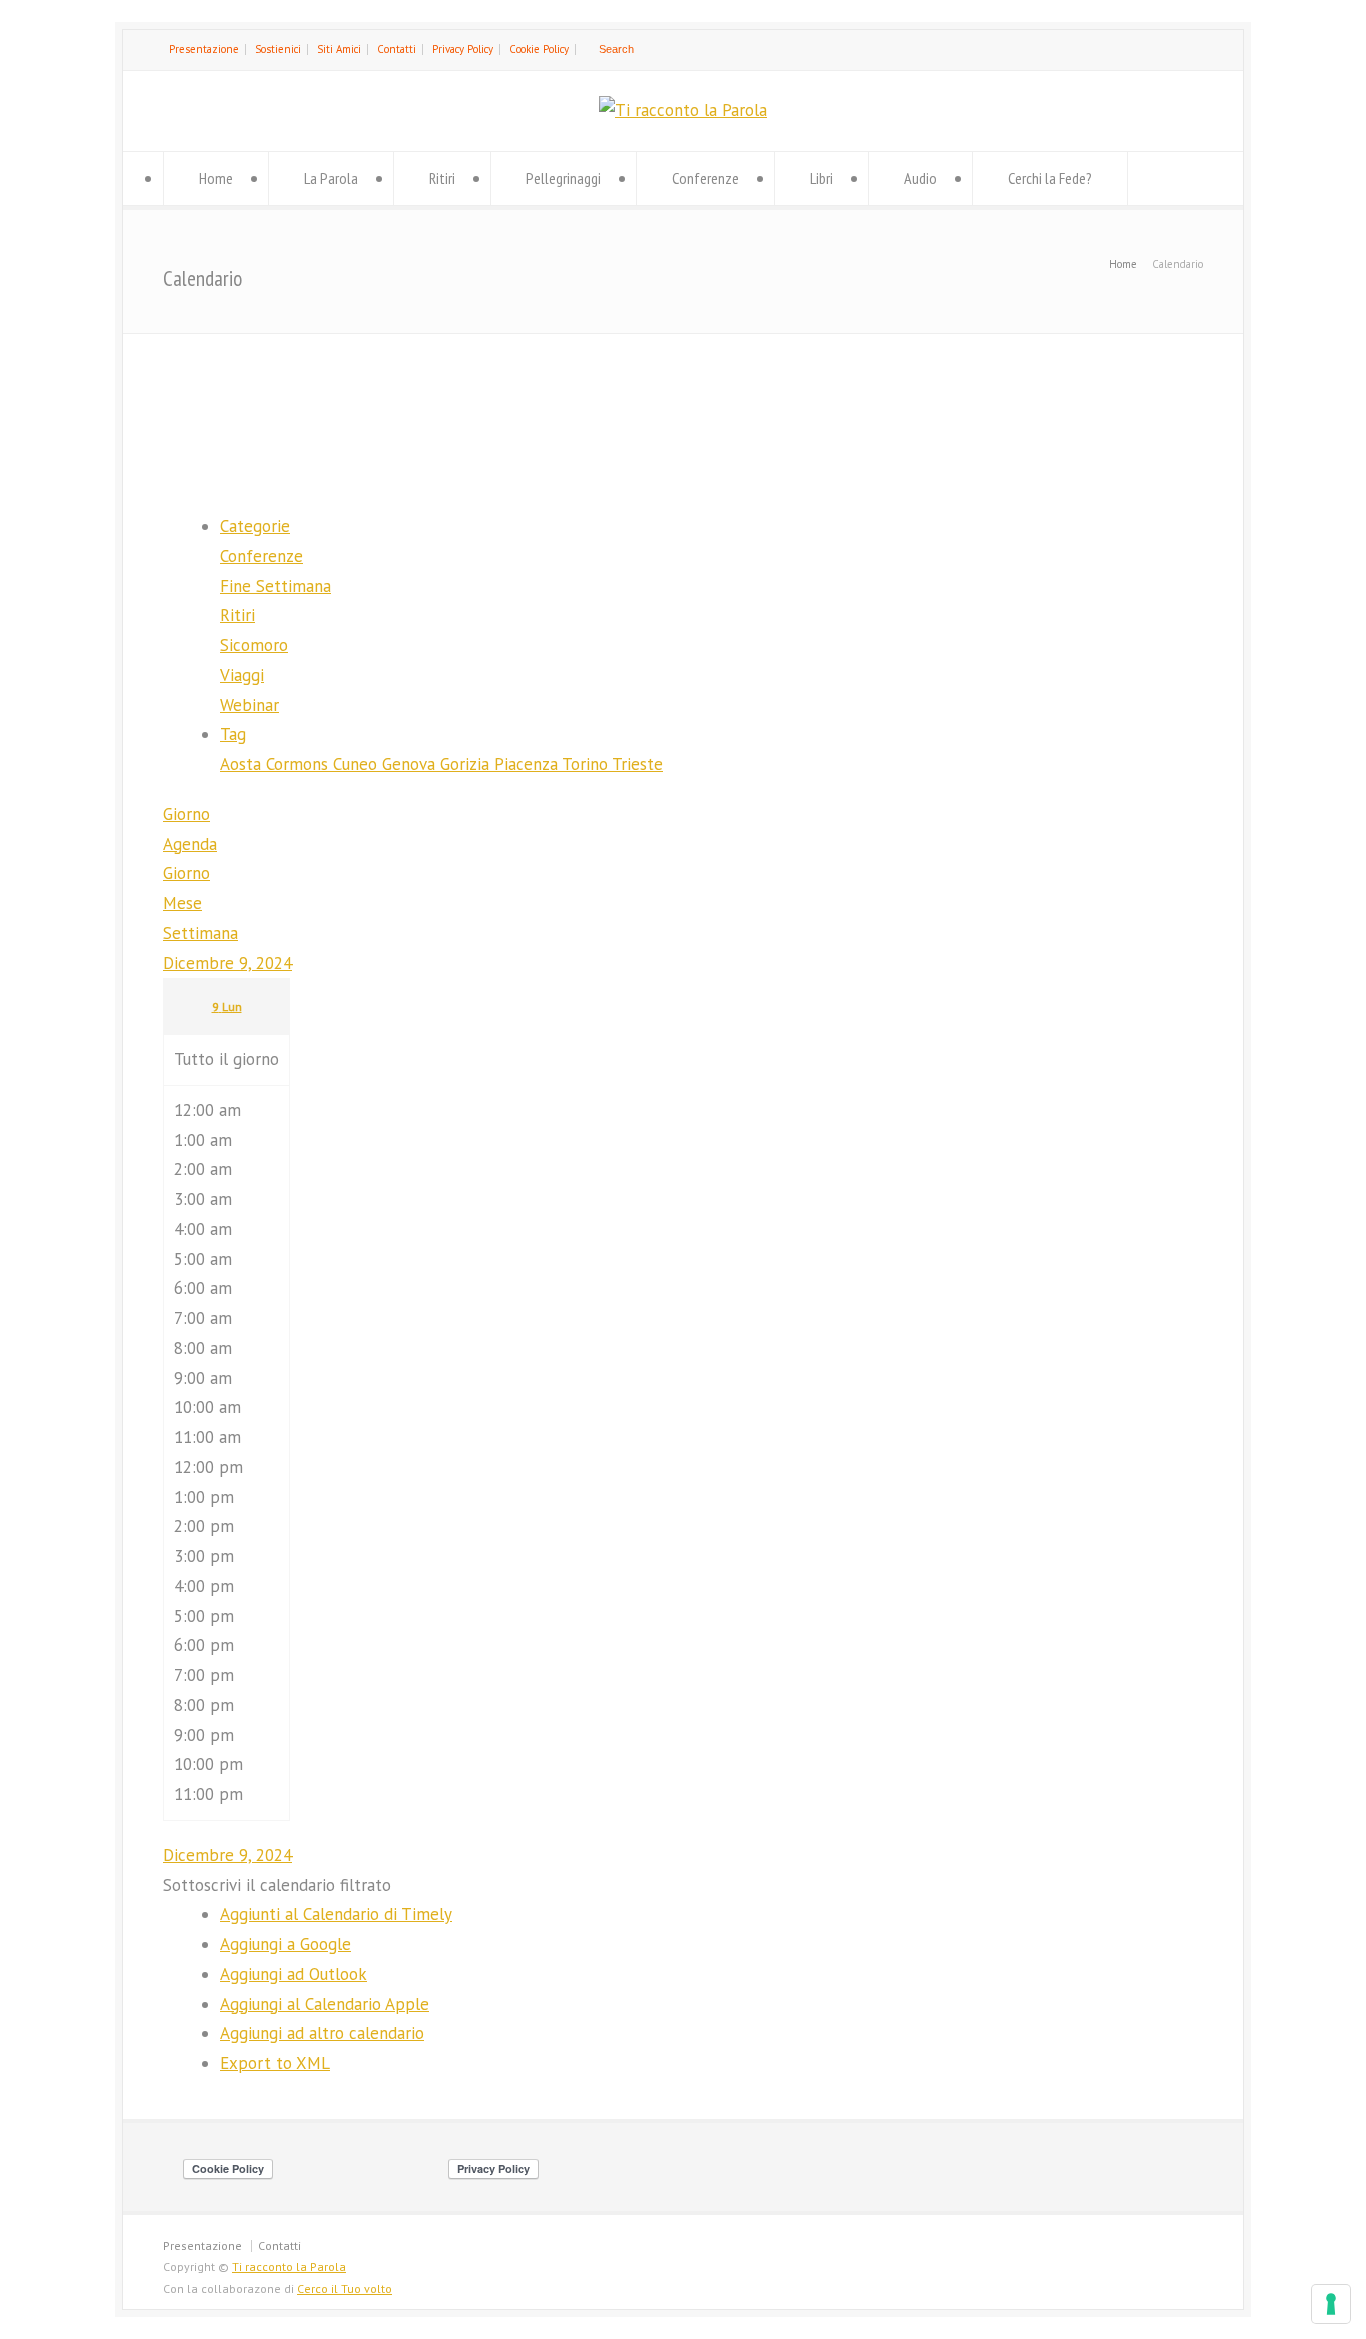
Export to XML (275, 2063)
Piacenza (528, 764)
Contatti (396, 49)
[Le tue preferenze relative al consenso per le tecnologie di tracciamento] (1331, 2304)
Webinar (249, 705)
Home (216, 178)
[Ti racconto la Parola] (683, 110)
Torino (587, 764)
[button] (277, 1885)
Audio (920, 178)
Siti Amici (339, 49)
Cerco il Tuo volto (344, 2288)
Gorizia (467, 764)
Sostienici (278, 49)
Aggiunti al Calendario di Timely (336, 1914)
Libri (821, 178)
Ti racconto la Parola (289, 2266)
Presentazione (204, 49)
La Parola (331, 178)
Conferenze (705, 178)
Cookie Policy (539, 49)
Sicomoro (254, 645)
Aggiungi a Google (285, 1944)
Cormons (299, 764)
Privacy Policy (462, 49)
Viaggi (242, 675)
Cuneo (357, 764)
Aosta (243, 764)
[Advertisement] (683, 407)
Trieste (637, 764)
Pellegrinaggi (563, 178)
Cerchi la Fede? (1050, 178)
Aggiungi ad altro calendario (322, 2033)
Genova (411, 764)
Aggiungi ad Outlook (293, 1974)
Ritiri (442, 178)
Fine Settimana (275, 586)
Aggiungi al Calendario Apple (324, 2004)
